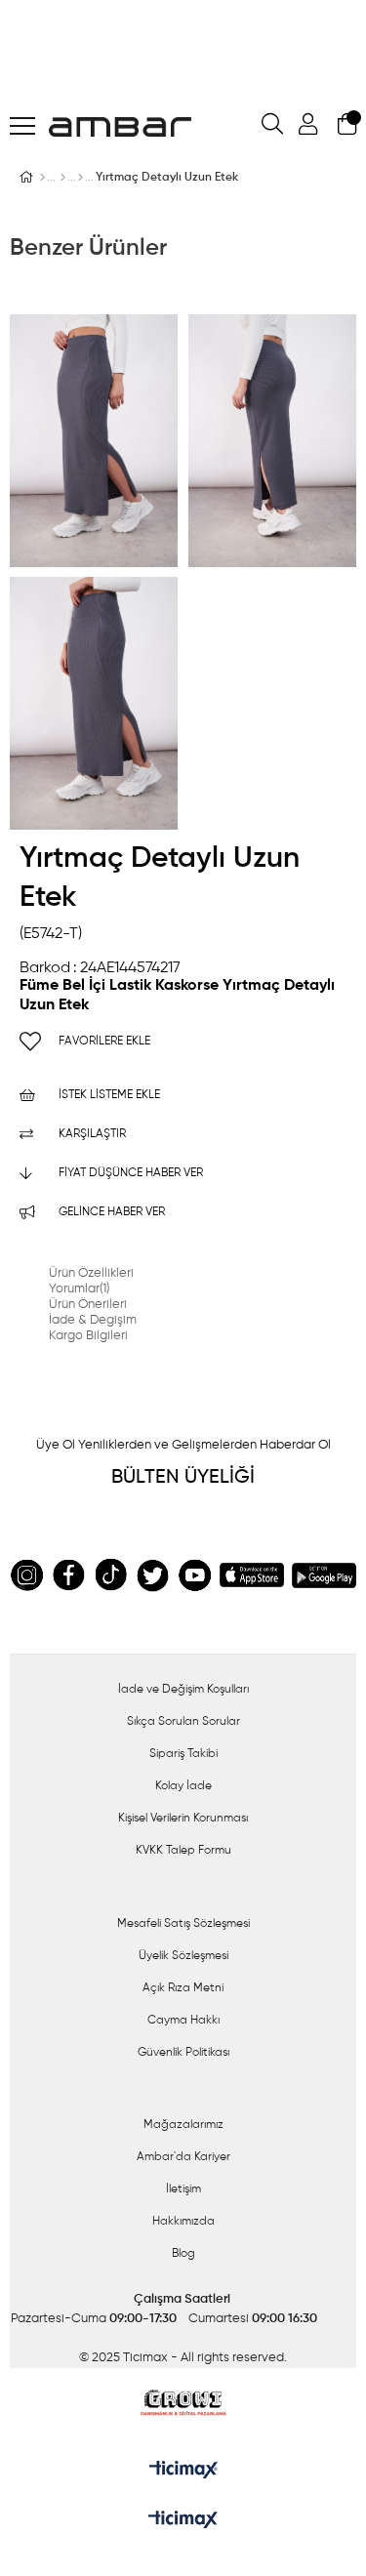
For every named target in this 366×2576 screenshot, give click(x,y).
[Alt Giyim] (63, 178)
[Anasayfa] (42, 178)
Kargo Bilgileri (88, 1336)
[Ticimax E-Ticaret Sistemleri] (183, 2521)
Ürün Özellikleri (91, 1273)
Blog (183, 2254)
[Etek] (81, 178)
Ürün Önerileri (88, 1305)
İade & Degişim (93, 1320)
